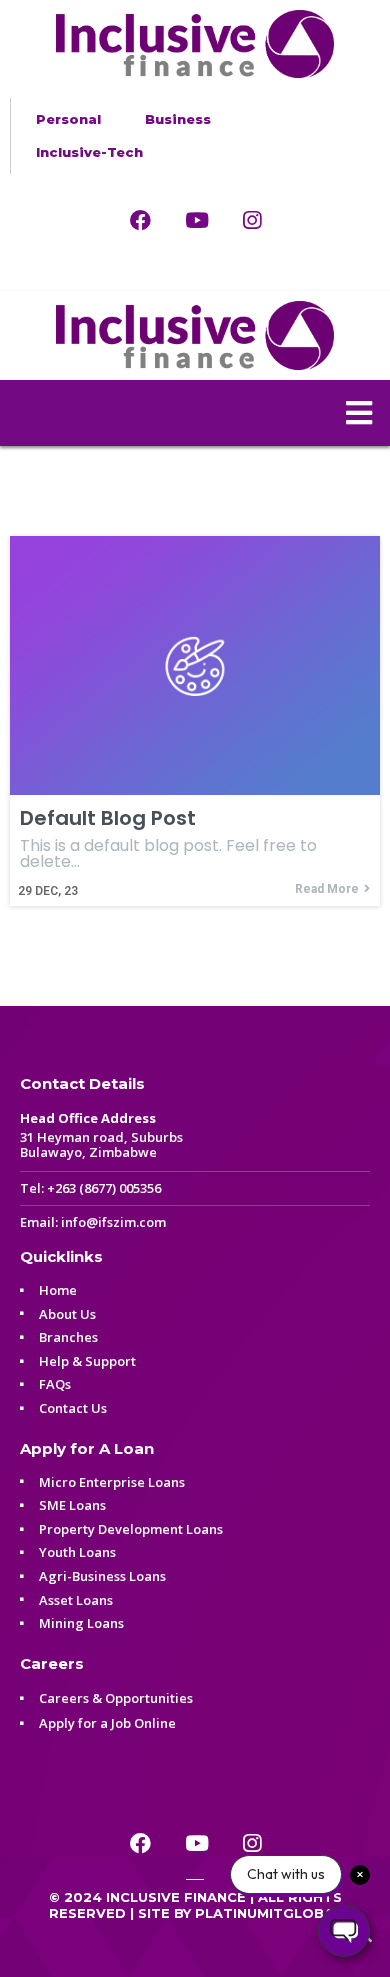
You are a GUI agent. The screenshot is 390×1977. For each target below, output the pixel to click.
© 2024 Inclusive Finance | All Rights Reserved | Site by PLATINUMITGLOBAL (195, 1905)
